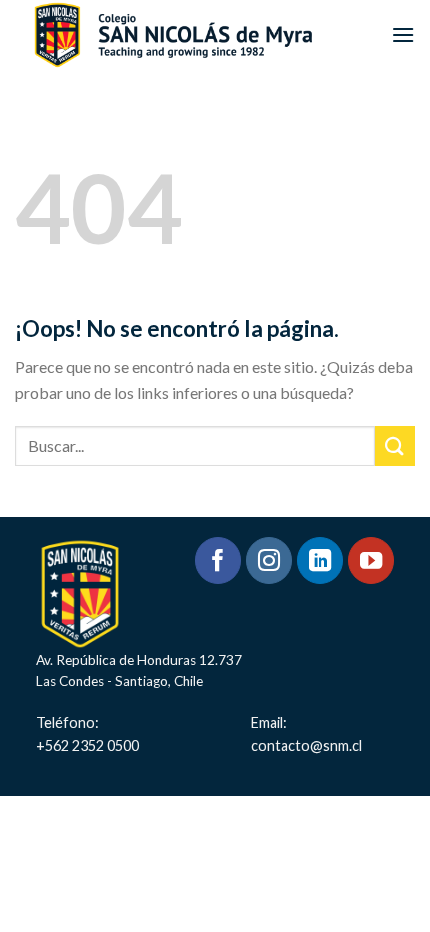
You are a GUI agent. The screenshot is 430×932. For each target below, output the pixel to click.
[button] (403, 34)
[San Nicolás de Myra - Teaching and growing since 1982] (172, 34)
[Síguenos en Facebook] (218, 560)
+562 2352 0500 (87, 745)
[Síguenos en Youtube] (371, 560)
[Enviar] (395, 445)
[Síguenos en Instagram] (269, 560)
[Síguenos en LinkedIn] (320, 560)
